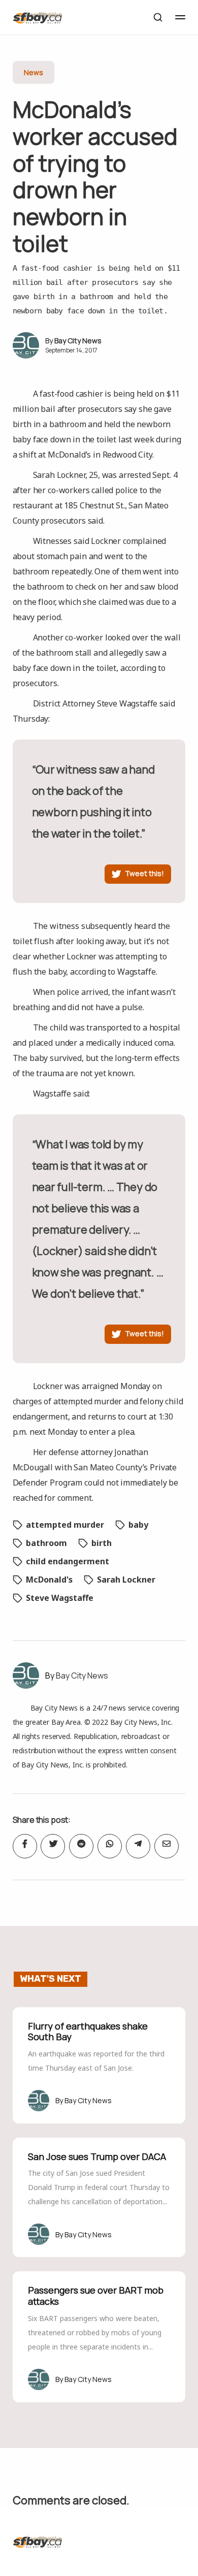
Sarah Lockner (126, 1580)
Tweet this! (144, 873)
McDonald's (49, 1580)
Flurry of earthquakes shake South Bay (88, 2032)
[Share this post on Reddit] (81, 1846)
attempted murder (65, 1525)
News (34, 72)
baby (138, 1525)
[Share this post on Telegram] (138, 1846)
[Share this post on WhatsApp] (110, 1846)
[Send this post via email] (167, 1846)
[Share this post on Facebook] (25, 1846)
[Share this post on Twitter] (53, 1846)
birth (102, 1543)
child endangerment (68, 1561)
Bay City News (78, 341)
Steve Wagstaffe (60, 1598)
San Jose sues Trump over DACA (97, 2156)
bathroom (46, 1543)
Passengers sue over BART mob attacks (96, 2296)
